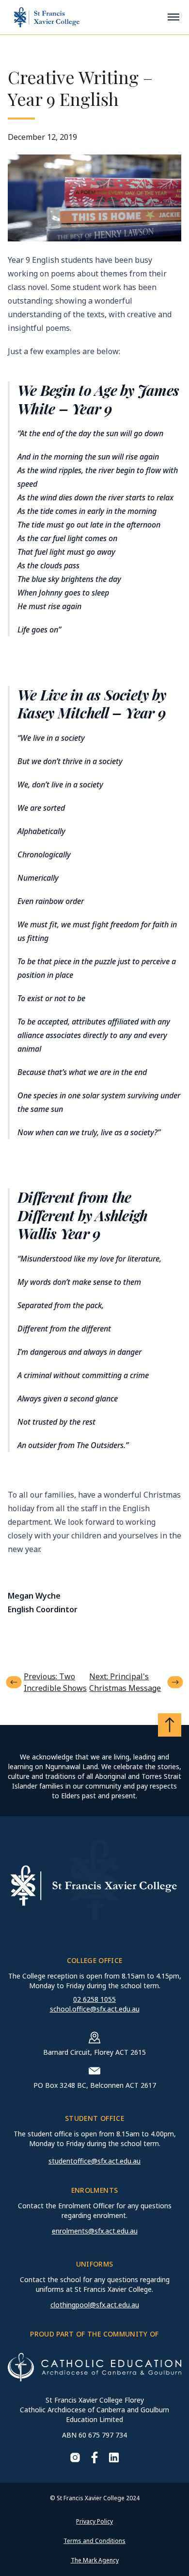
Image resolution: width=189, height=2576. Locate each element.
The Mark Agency (95, 2560)
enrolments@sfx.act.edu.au (95, 2231)
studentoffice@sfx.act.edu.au (94, 2161)
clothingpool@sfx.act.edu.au (95, 2305)
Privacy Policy (94, 2521)
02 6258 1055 (94, 1999)
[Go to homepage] (47, 17)
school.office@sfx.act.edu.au (95, 2009)
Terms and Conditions (94, 2541)
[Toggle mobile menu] (173, 17)
